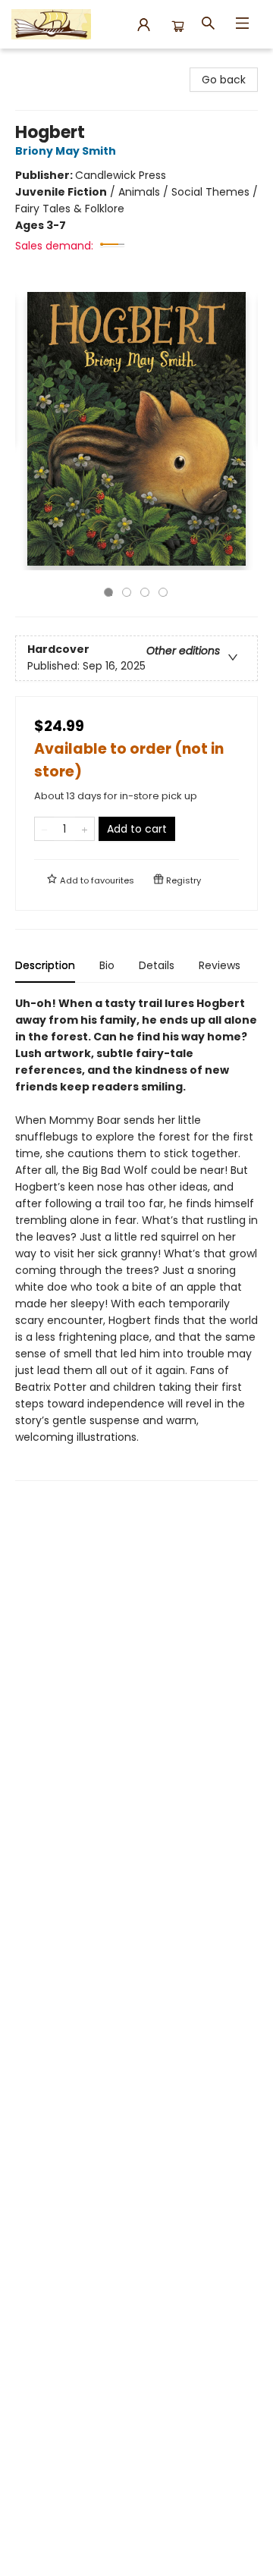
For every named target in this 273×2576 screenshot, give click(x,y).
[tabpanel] (136, 1238)
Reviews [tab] (220, 965)
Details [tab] (157, 965)
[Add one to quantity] (85, 829)
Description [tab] (45, 965)
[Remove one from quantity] (44, 829)
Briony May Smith (66, 151)
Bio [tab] (107, 965)
